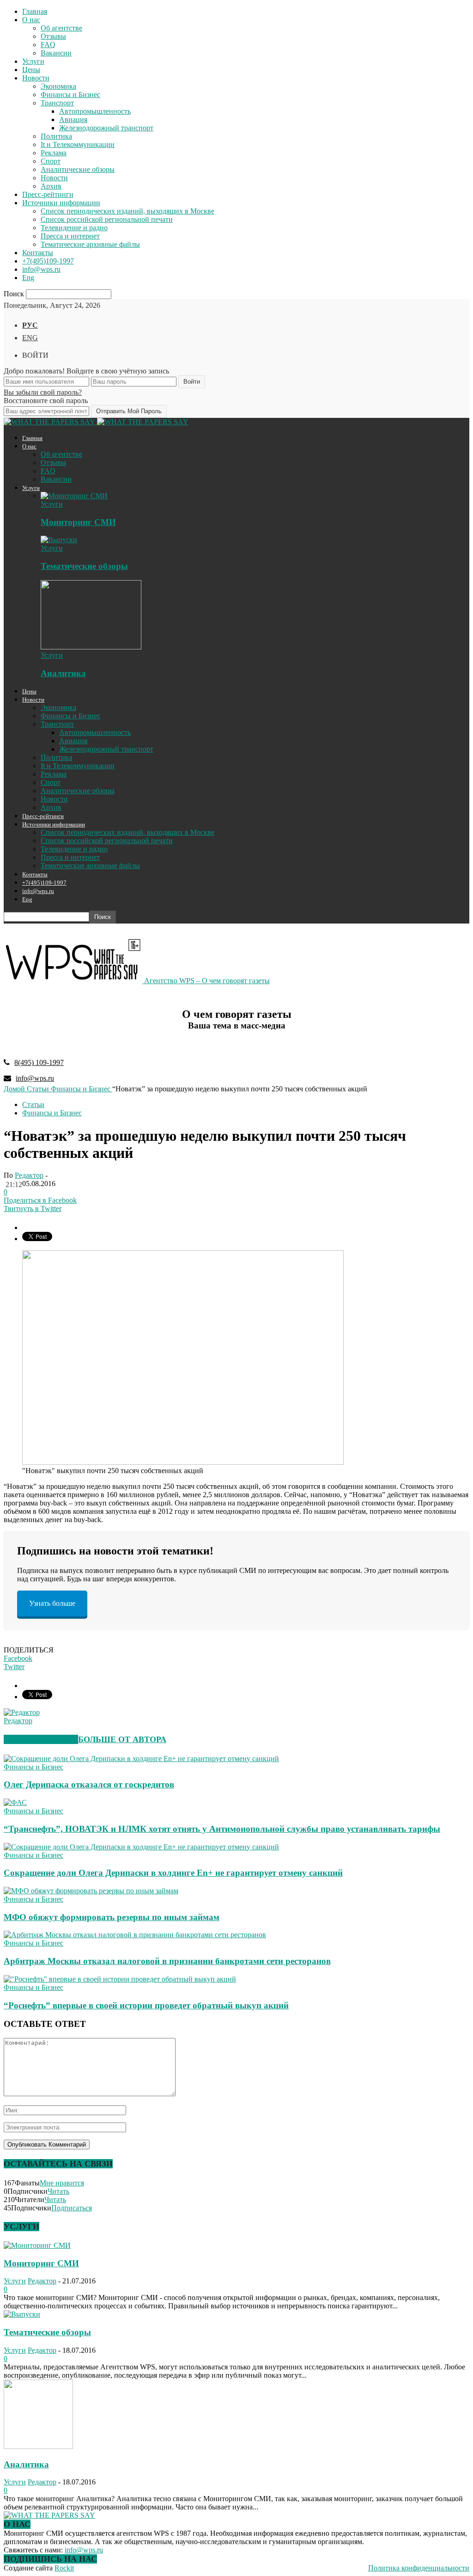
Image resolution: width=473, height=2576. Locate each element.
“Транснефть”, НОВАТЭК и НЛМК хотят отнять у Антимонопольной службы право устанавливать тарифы (222, 1829)
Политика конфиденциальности (419, 2568)
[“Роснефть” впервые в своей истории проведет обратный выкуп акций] (120, 1979)
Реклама (54, 153)
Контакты (38, 253)
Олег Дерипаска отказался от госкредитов (89, 1784)
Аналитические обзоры (78, 169)
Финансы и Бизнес (70, 95)
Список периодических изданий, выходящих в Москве (127, 211)
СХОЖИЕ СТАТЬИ (41, 1739)
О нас (31, 20)
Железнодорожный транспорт (106, 128)
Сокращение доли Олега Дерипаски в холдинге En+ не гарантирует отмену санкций (173, 1873)
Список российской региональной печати (107, 219)
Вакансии (56, 53)
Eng (28, 278)
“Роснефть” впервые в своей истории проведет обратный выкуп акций (146, 2005)
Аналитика (63, 673)
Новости (36, 78)
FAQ (48, 45)
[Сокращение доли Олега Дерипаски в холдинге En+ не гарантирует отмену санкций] (141, 1847)
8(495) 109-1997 (39, 1062)
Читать (58, 2191)
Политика (56, 136)
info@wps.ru (41, 269)
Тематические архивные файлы (90, 244)
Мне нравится (62, 2183)
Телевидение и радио (74, 228)
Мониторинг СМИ (78, 522)
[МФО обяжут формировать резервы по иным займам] (91, 1891)
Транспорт (57, 103)
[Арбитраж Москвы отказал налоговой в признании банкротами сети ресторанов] (135, 1935)
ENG (30, 338)
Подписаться (72, 2208)
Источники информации (61, 203)
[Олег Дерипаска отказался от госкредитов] (141, 1759)
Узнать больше (52, 1603)
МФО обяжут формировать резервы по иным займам (112, 1917)
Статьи (33, 1104)
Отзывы (53, 36)
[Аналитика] (91, 647)
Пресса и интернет (70, 236)
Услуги (33, 61)
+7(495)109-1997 (48, 261)
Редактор (29, 1175)
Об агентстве (61, 28)
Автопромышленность (95, 111)
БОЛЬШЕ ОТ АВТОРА (122, 1739)
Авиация (73, 119)
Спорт (51, 161)
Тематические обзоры (84, 566)
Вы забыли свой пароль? (43, 392)
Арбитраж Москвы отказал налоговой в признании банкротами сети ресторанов (167, 1961)
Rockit (64, 2568)
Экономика (58, 86)
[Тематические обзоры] (59, 540)
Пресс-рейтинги (48, 194)
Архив (51, 186)
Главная (35, 11)
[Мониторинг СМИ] (74, 496)
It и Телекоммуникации (78, 144)
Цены (31, 70)
